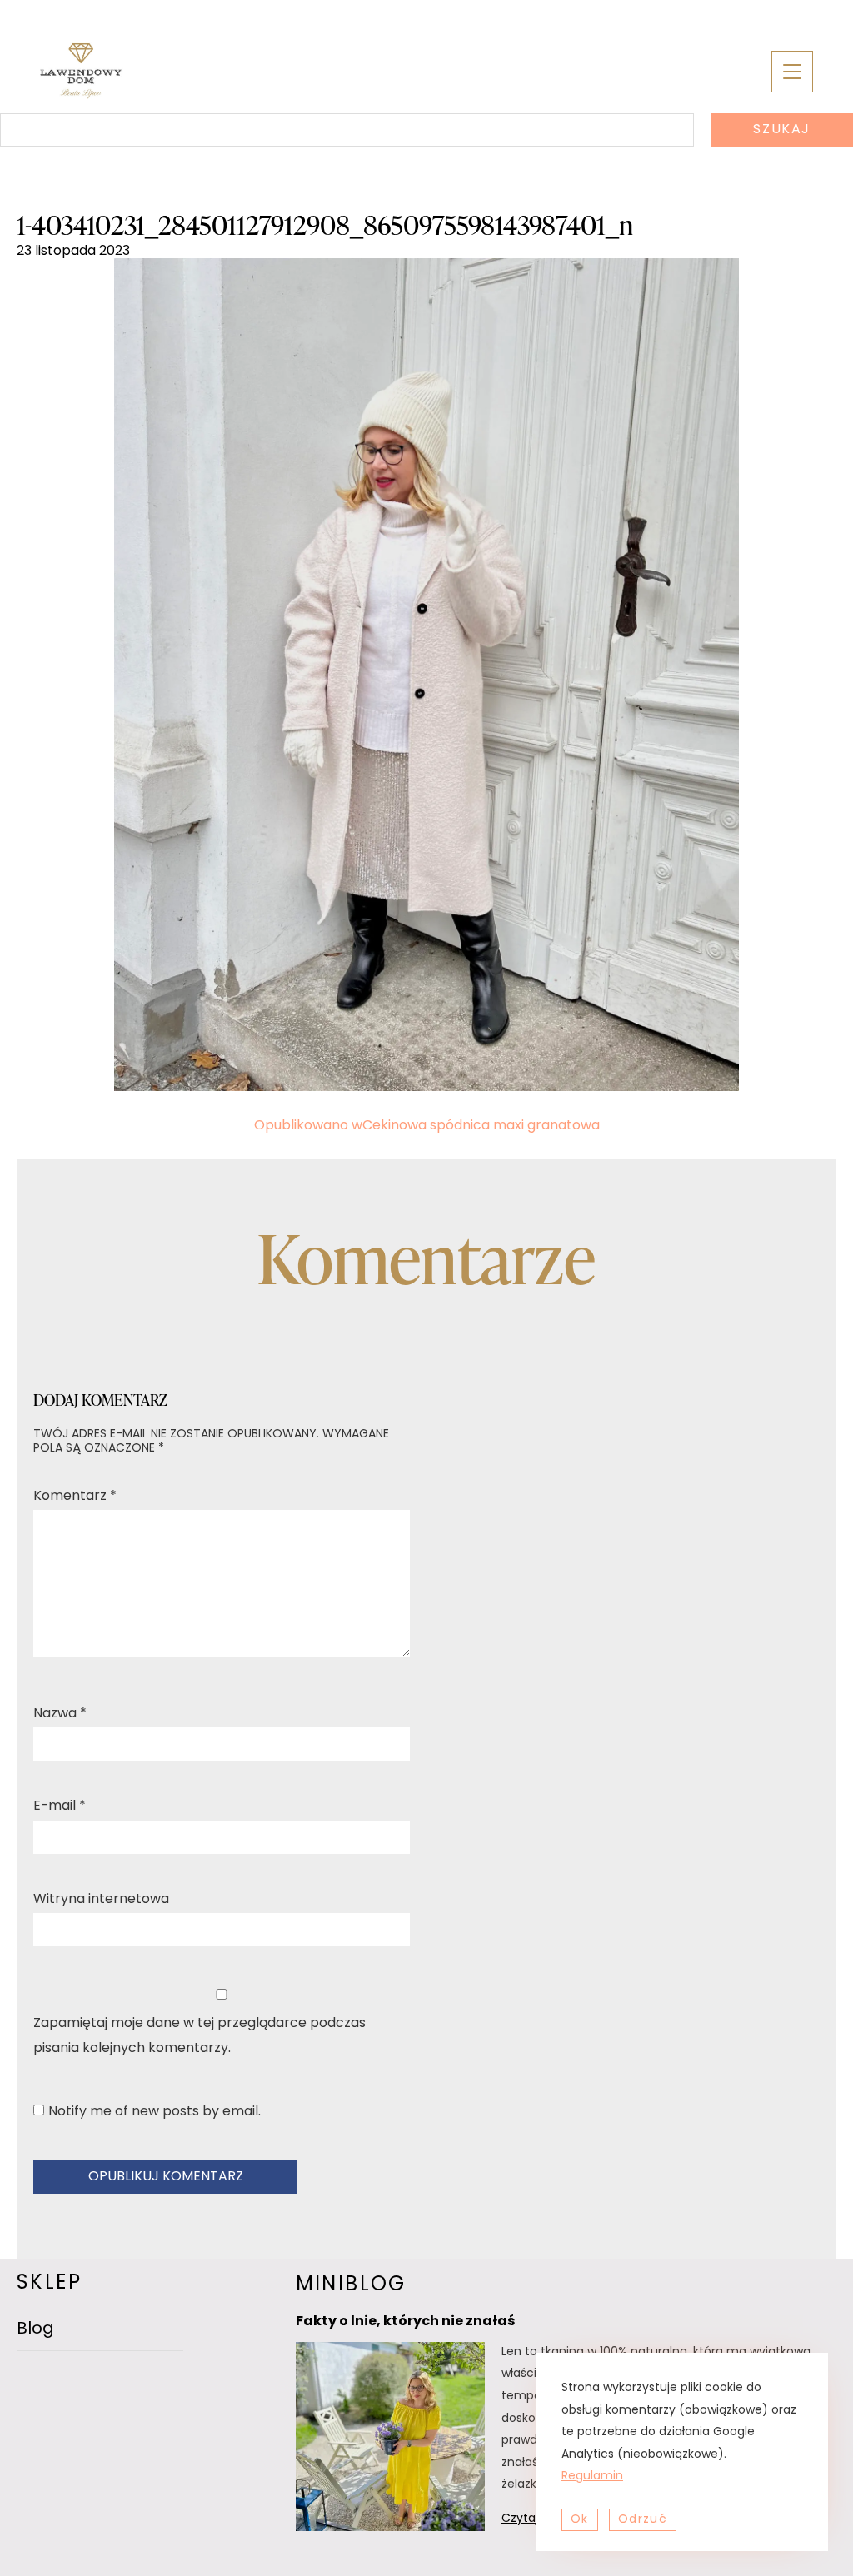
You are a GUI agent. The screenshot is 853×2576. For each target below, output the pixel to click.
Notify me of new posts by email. (155, 2112)
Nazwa (60, 1714)
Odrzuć (643, 2520)
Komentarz (75, 1497)
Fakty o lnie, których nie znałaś (405, 2322)
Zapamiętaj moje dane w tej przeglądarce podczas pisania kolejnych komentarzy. (200, 2036)
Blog (35, 2329)
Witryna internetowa (101, 1900)
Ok (580, 2520)
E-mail (60, 1806)
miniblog (351, 2285)
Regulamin (592, 2476)
